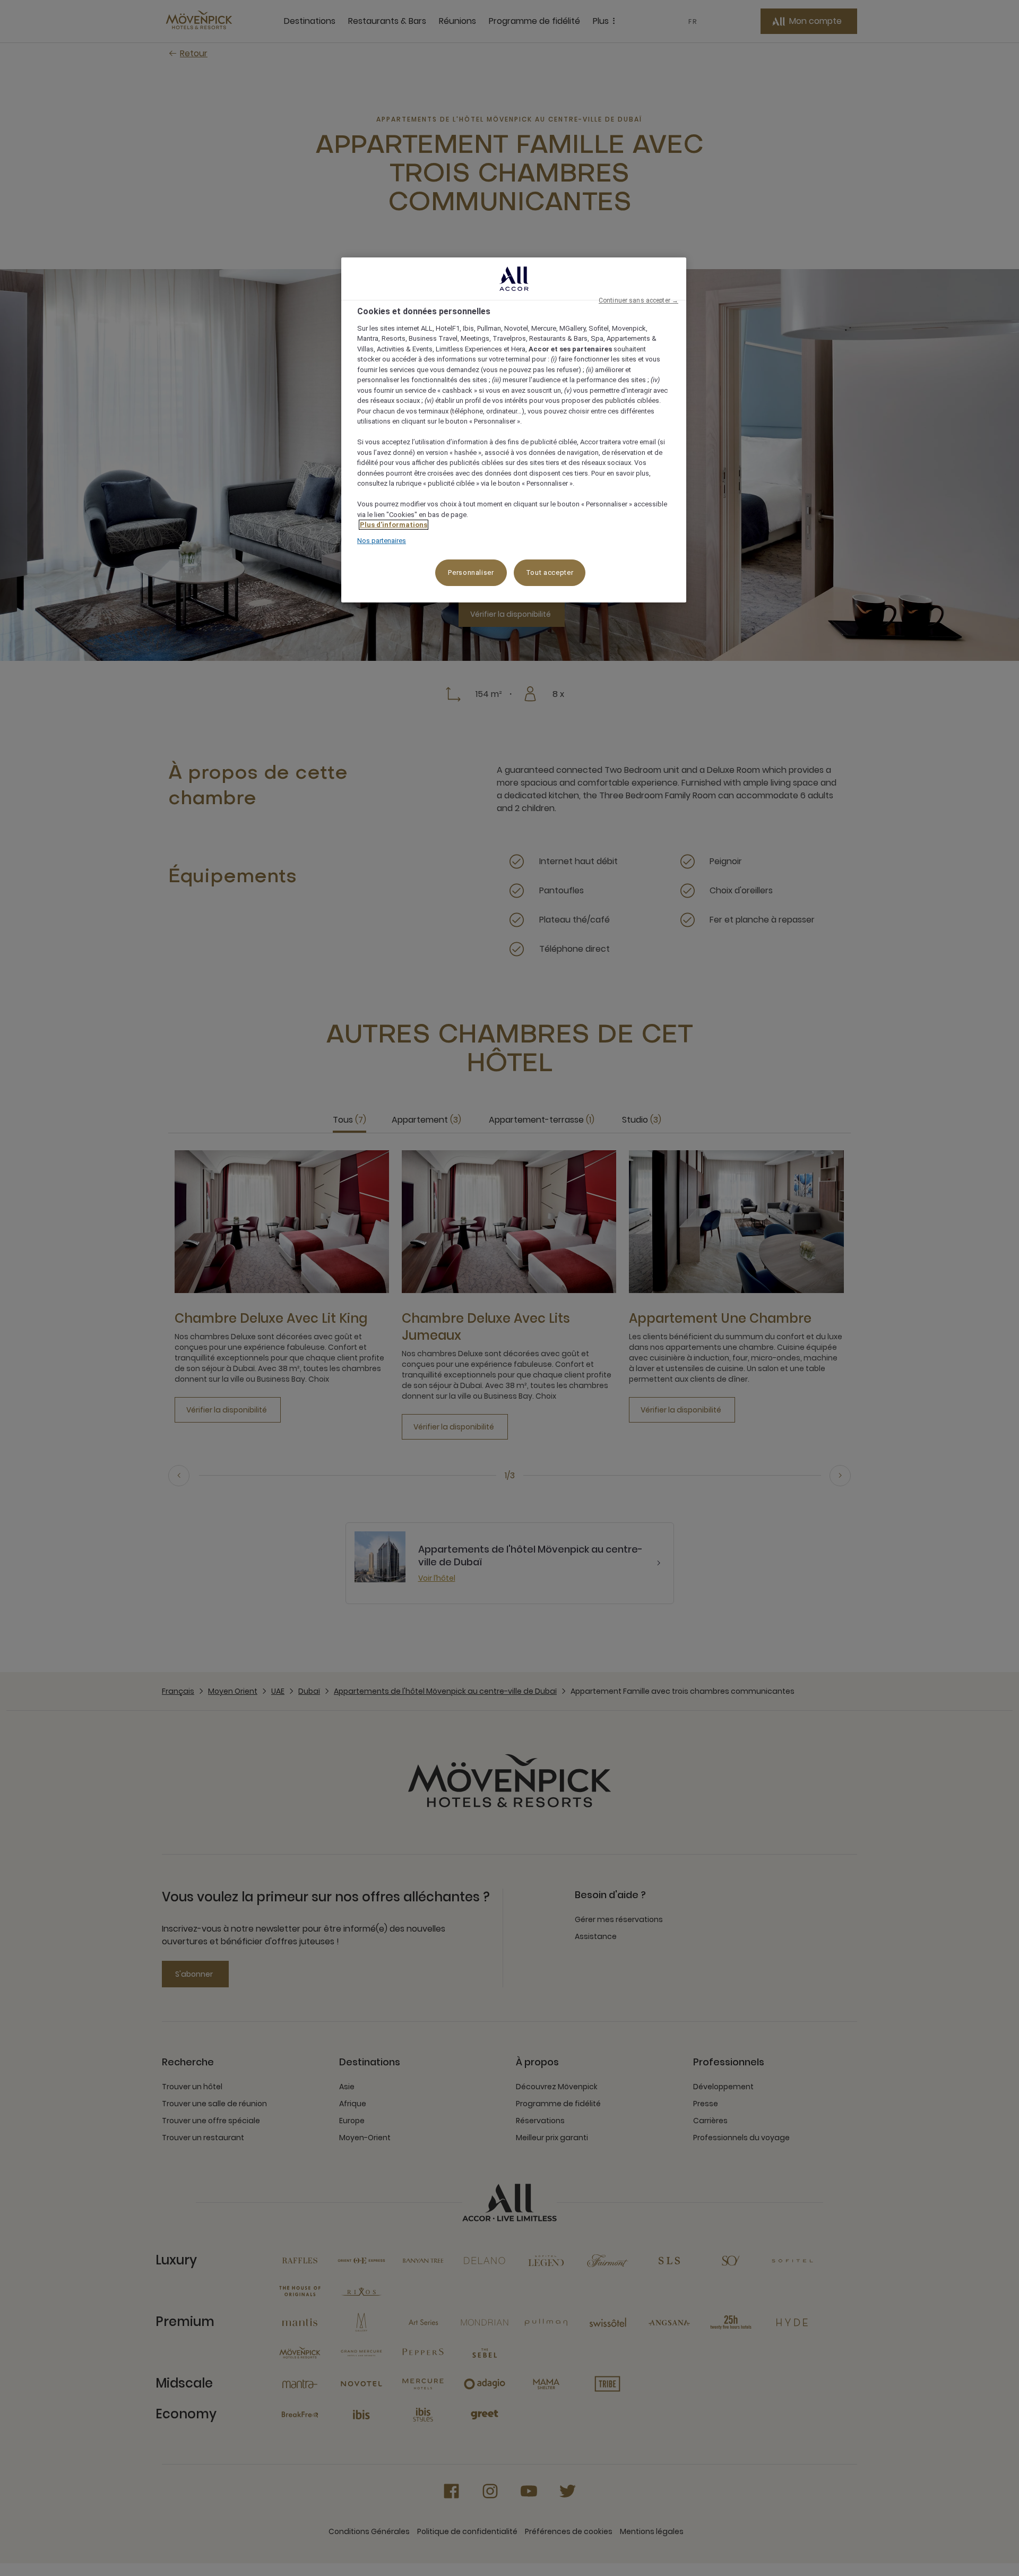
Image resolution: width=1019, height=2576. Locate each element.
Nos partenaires (382, 541)
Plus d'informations (394, 525)
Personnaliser (471, 572)
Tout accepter (550, 572)
